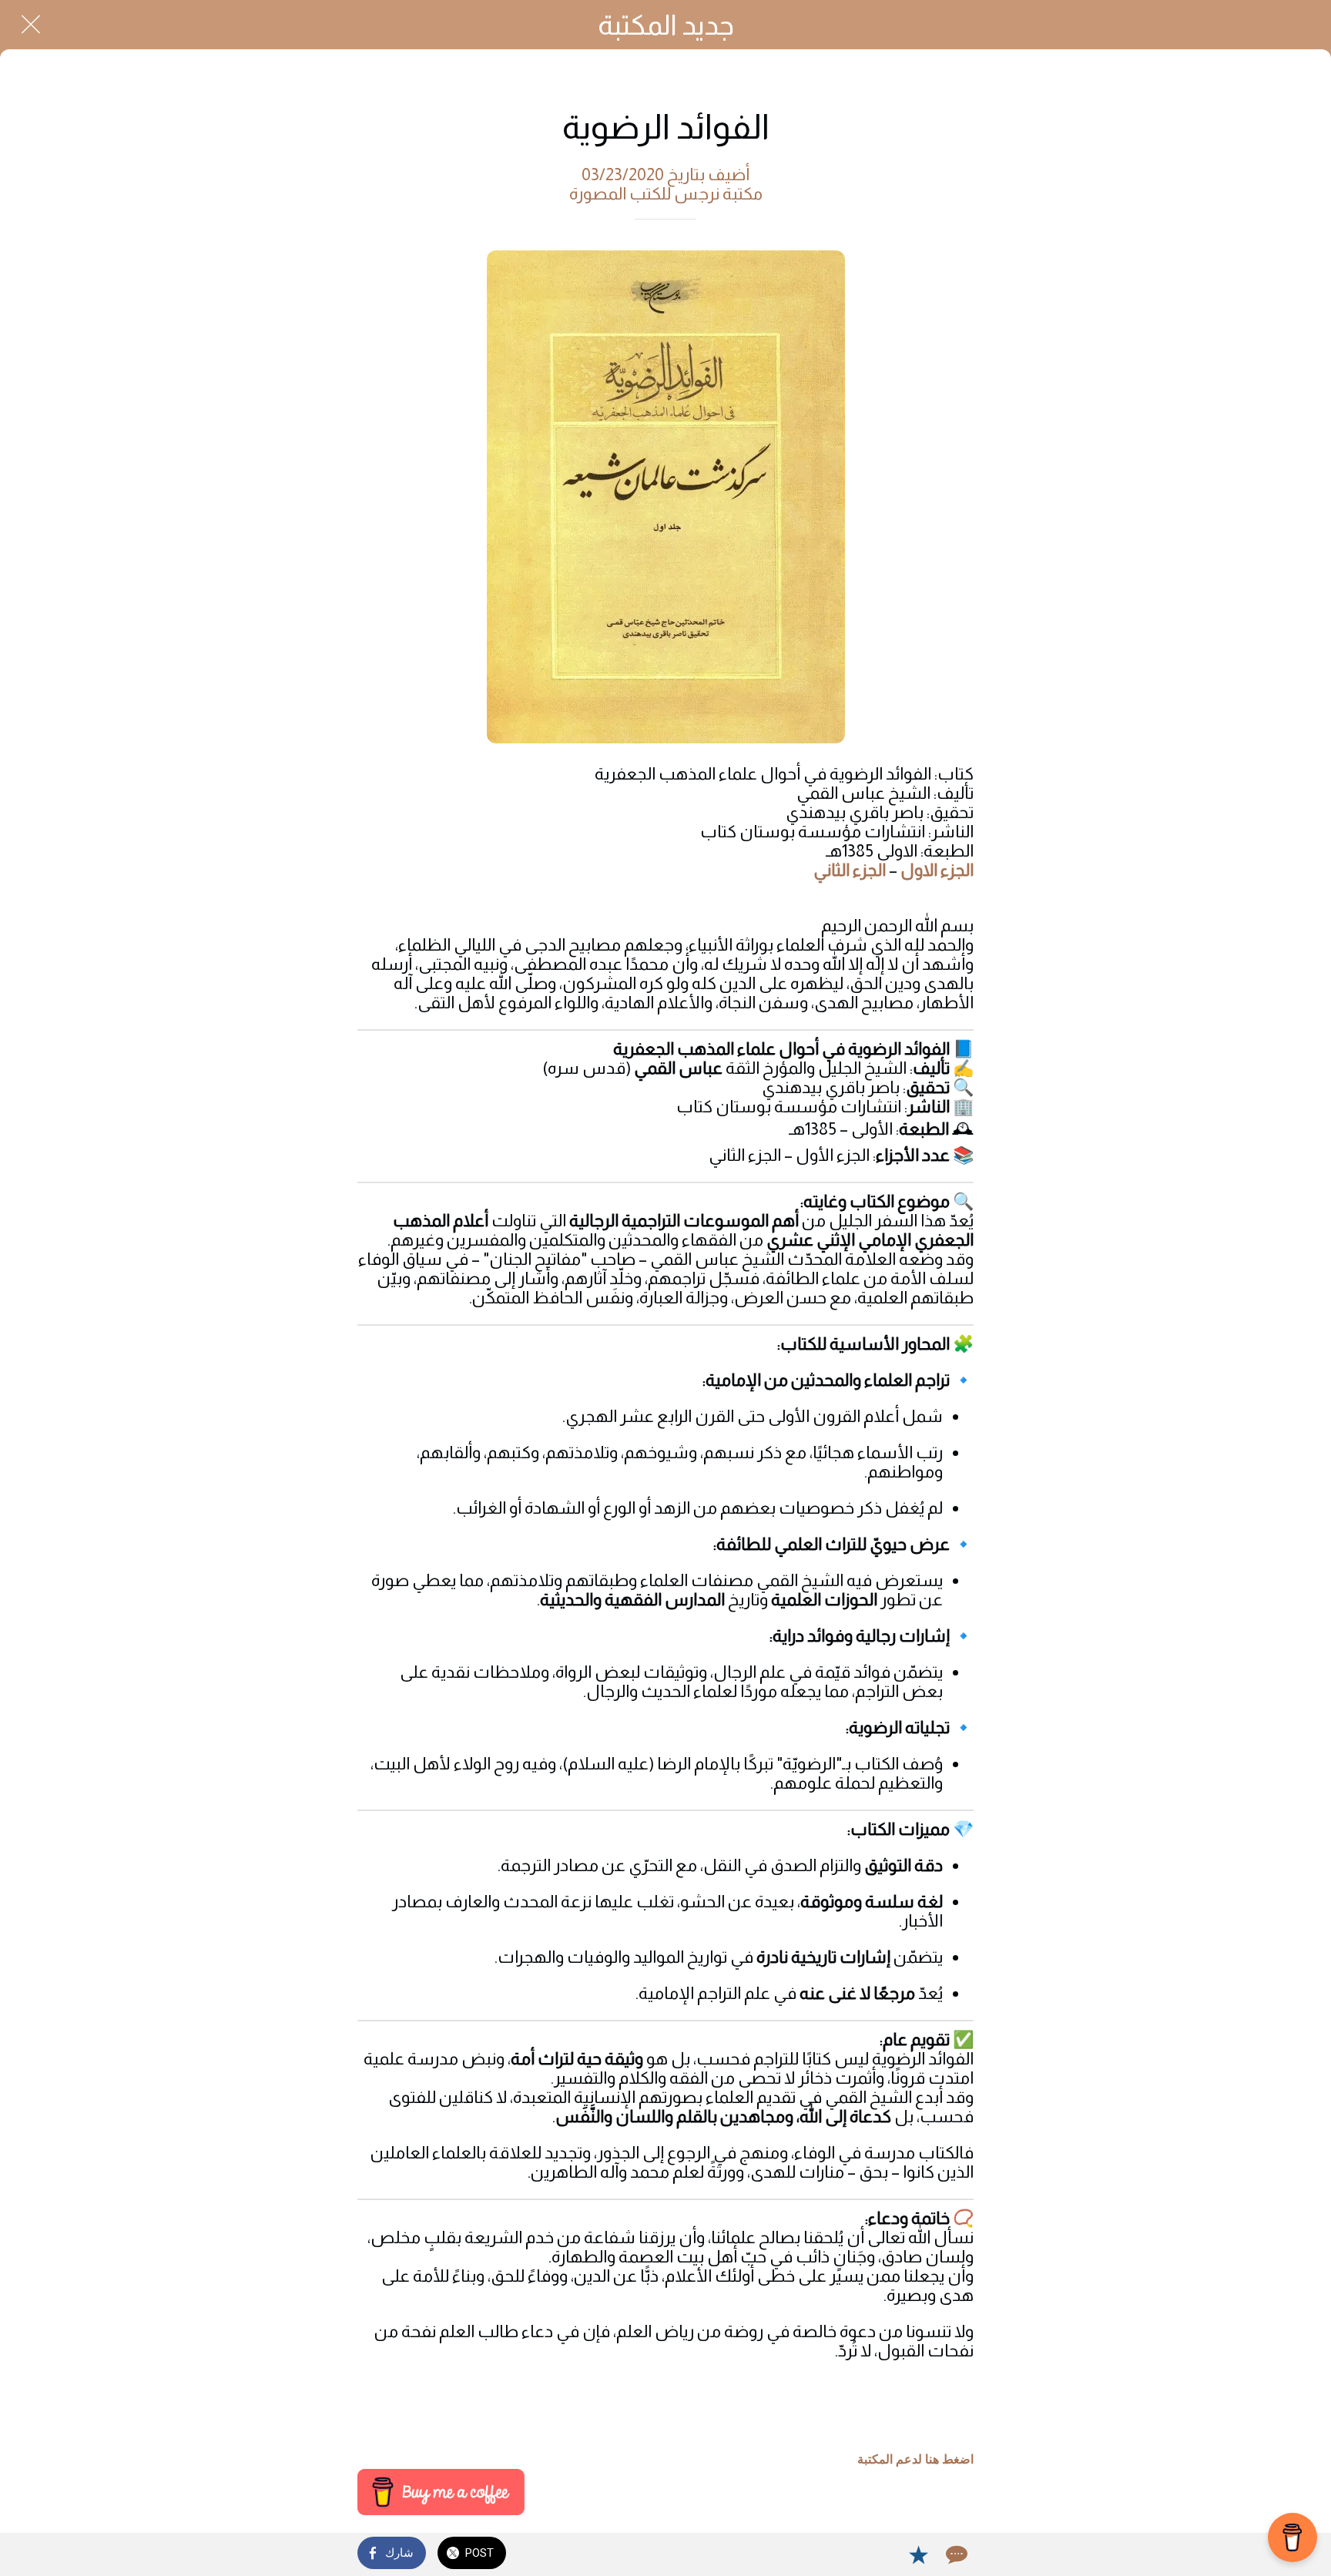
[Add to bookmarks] (918, 2554)
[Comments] (955, 2554)
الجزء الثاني (850, 870)
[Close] (31, 25)
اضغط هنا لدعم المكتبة (915, 2459)
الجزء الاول (937, 870)
